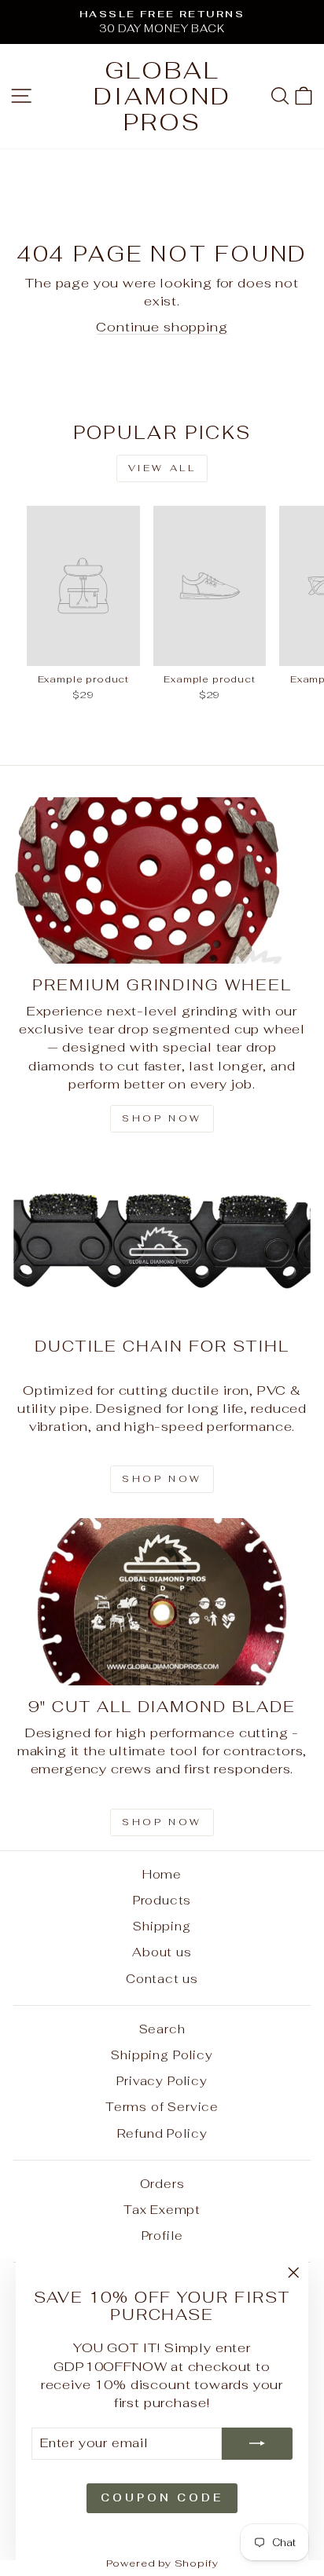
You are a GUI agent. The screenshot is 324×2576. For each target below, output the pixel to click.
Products (162, 1900)
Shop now (162, 1118)
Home (162, 1874)
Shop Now (162, 1822)
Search (162, 2029)
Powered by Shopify (162, 2563)
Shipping (162, 1926)
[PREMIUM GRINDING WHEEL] (162, 881)
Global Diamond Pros (162, 96)
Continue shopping (162, 327)
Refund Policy (162, 2133)
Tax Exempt (162, 2210)
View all (162, 468)
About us (162, 1952)
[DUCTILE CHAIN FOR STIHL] (162, 1241)
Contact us (162, 1979)
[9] (162, 1602)
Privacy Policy (162, 2081)
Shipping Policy (162, 2055)
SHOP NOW (162, 1479)
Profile (162, 2236)
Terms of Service (162, 2107)
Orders (162, 2184)
